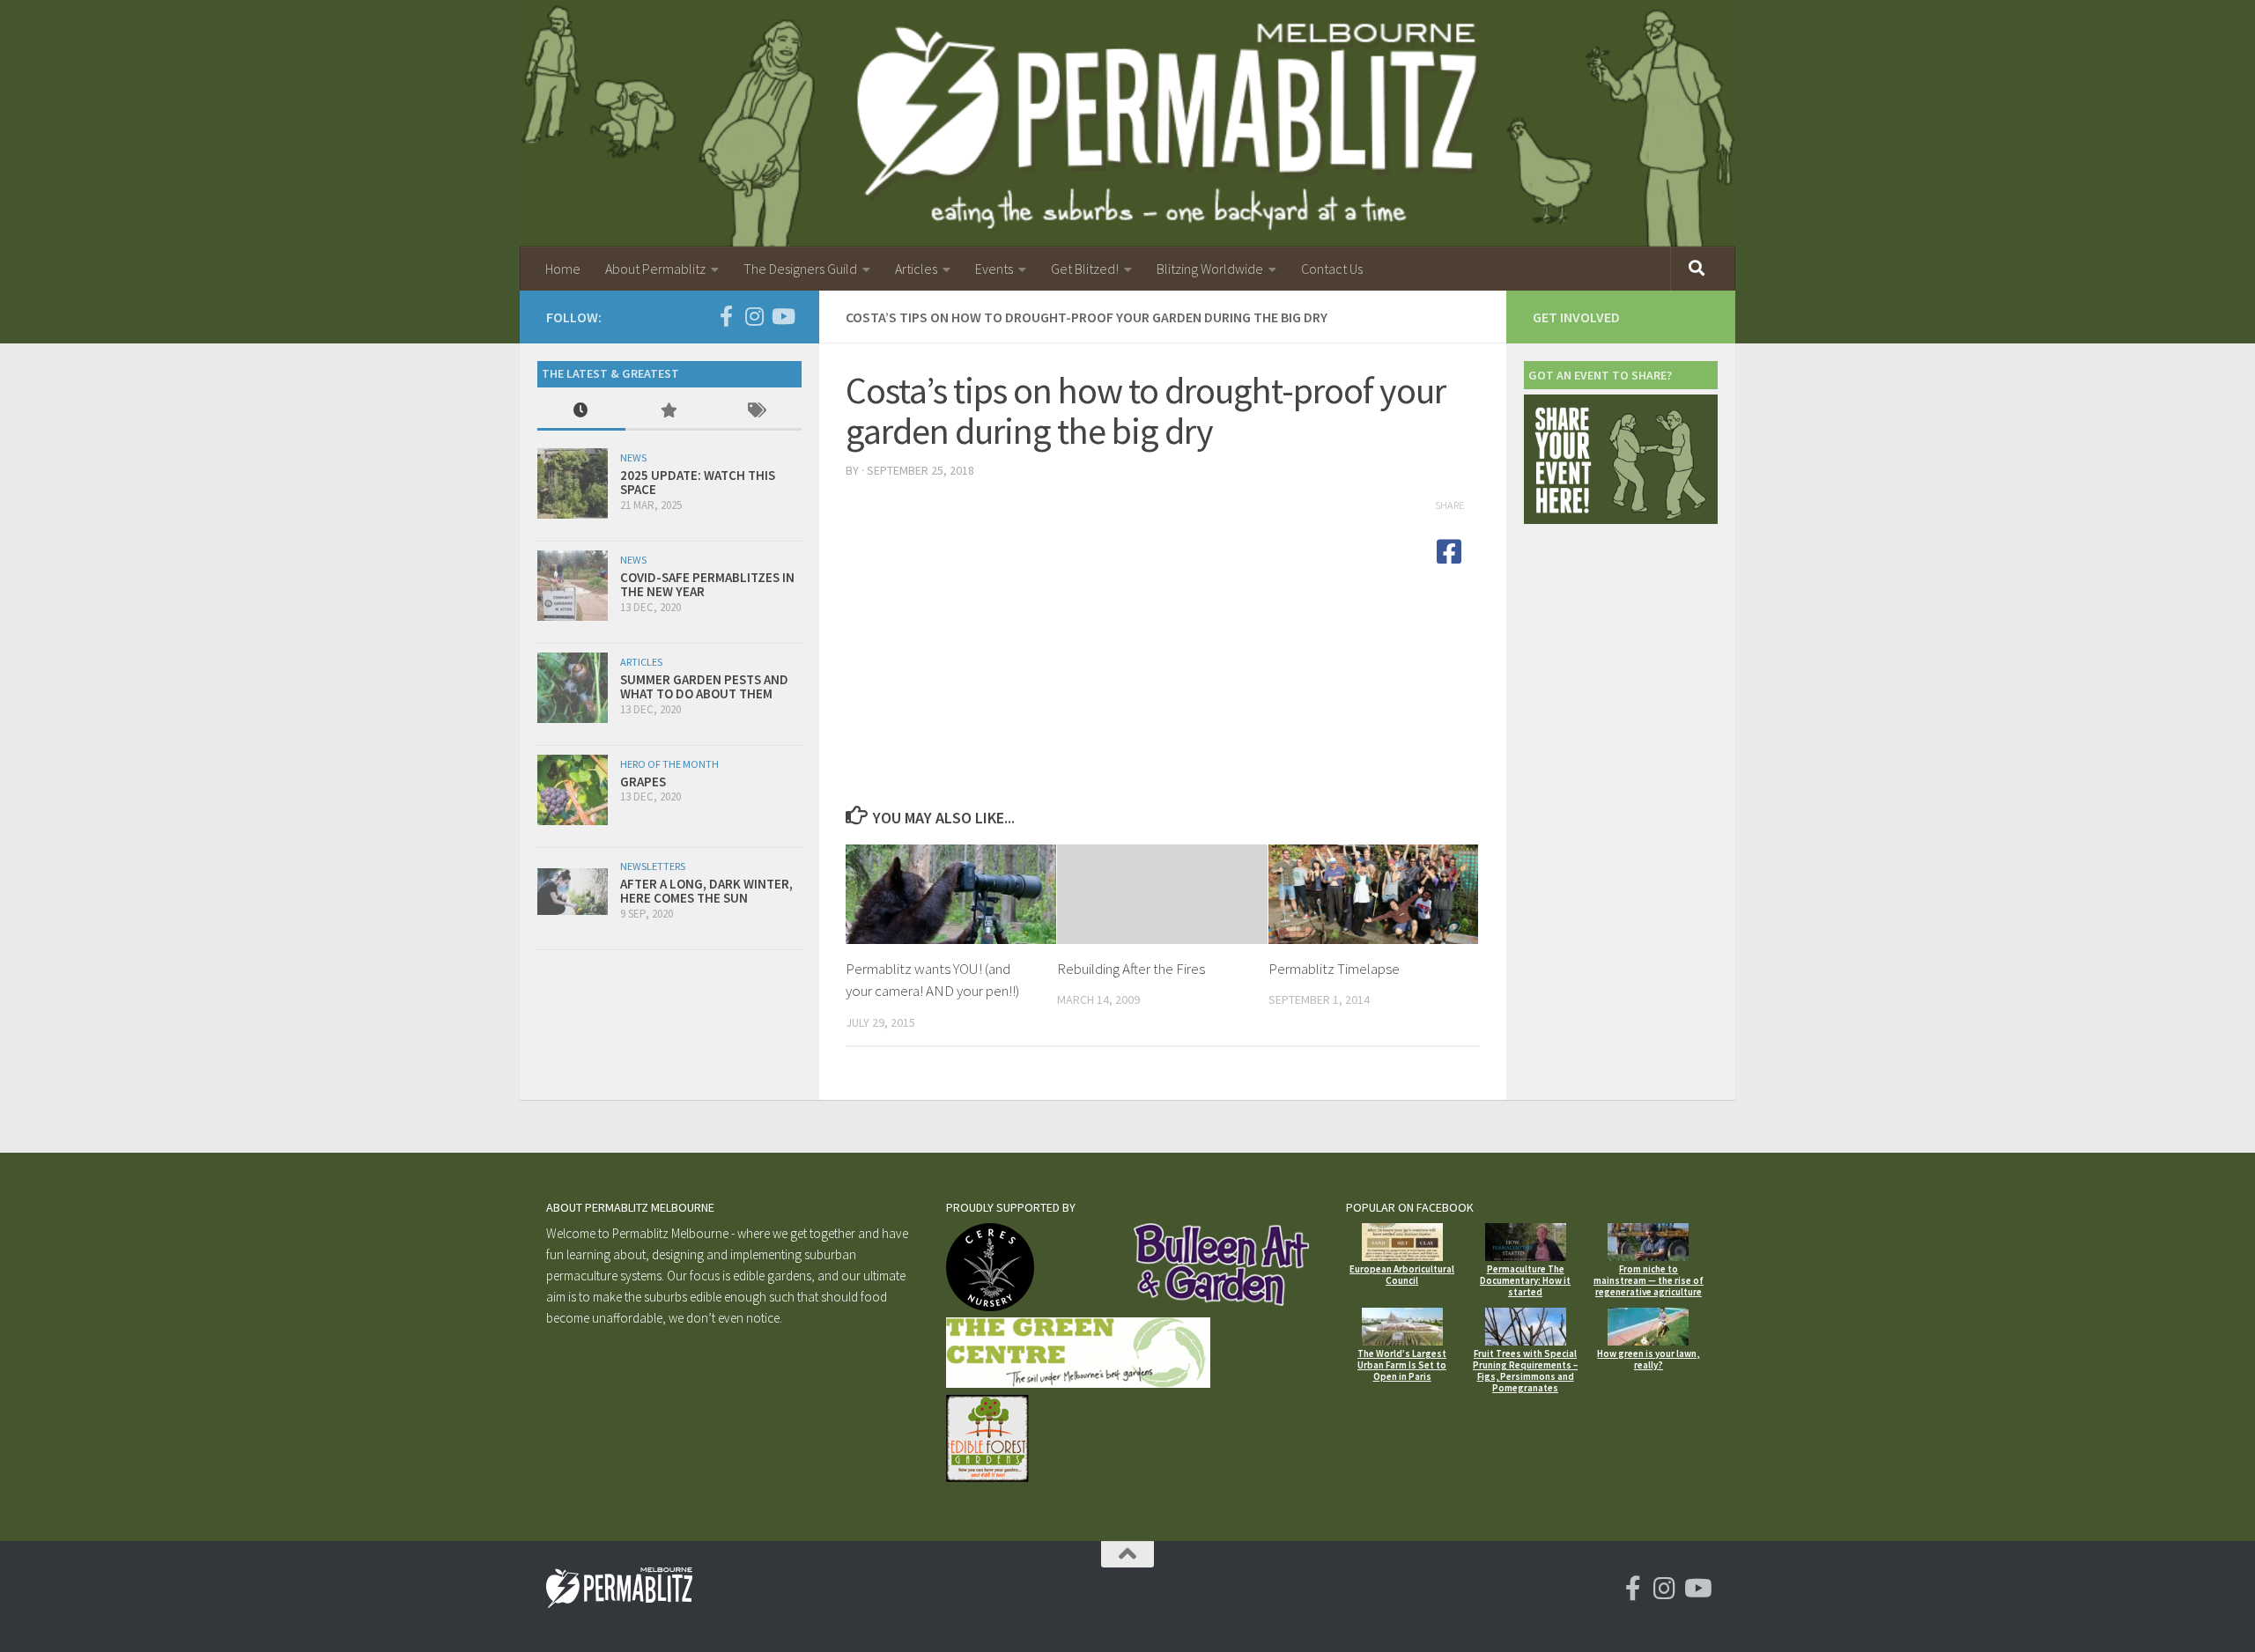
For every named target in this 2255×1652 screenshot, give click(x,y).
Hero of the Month (669, 764)
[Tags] (758, 412)
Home (563, 269)
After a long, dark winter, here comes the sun (706, 891)
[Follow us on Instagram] (754, 316)
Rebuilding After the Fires (1131, 969)
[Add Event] (1621, 519)
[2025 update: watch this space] (573, 483)
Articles (916, 269)
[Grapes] (573, 790)
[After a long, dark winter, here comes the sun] (573, 892)
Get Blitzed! (1085, 269)
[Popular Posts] (669, 412)
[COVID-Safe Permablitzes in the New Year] (573, 586)
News (633, 457)
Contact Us (1332, 269)
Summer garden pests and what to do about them (704, 687)
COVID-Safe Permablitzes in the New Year (707, 585)
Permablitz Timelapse (1334, 969)
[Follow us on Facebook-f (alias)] (726, 316)
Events (994, 269)
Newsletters (653, 866)
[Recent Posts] (581, 412)
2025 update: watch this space (698, 483)
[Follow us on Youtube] (782, 316)
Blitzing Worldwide (1210, 269)
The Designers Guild (800, 269)
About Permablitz (655, 269)
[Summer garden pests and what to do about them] (573, 688)
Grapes (643, 782)
